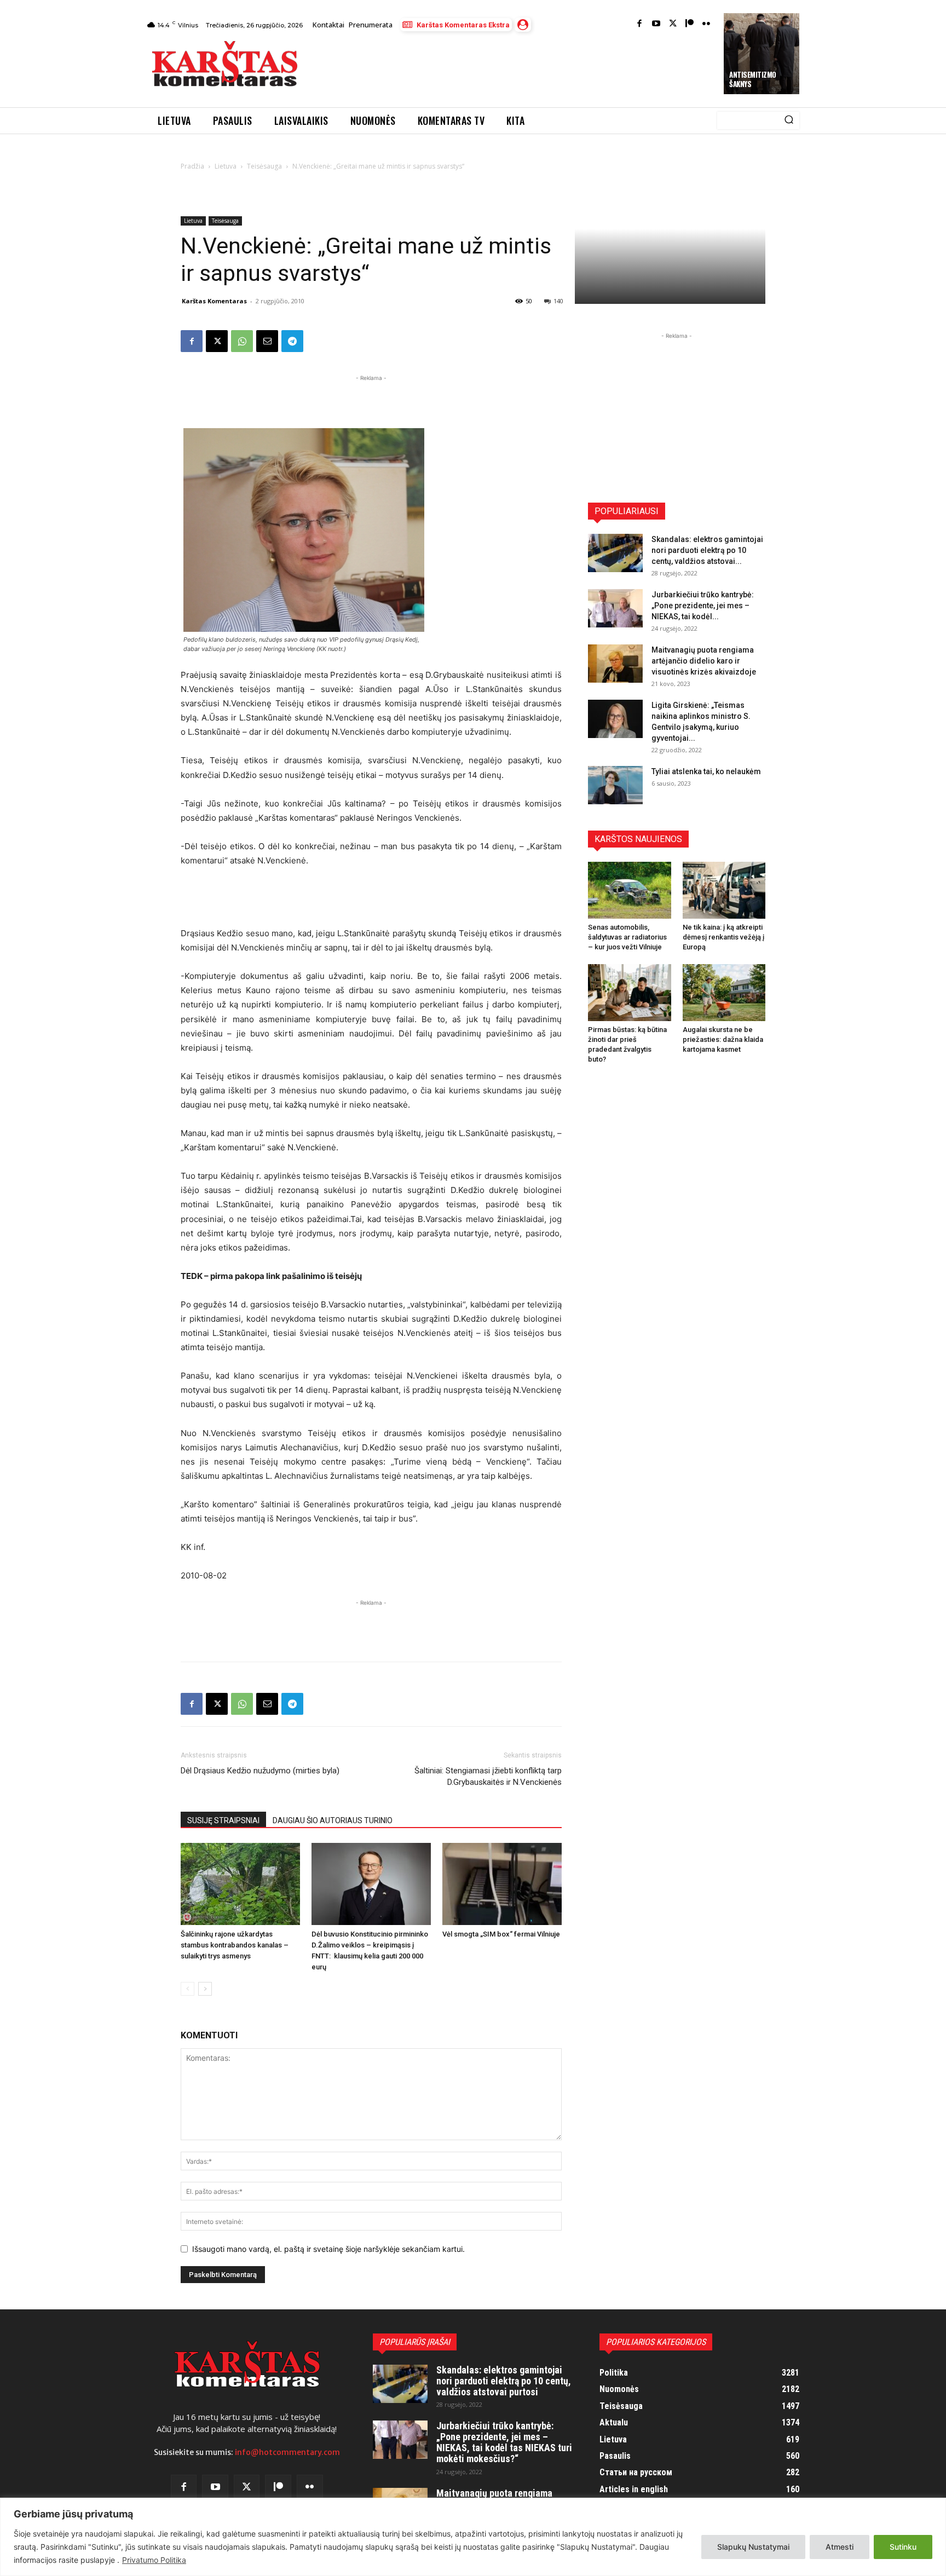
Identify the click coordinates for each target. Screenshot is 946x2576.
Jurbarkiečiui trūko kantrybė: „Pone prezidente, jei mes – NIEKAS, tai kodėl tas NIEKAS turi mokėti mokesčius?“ (504, 2442)
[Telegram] (292, 341)
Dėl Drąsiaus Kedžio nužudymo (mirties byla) (260, 1771)
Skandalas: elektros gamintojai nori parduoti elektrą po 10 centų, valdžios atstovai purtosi (504, 2381)
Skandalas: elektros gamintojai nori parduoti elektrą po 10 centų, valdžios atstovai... (707, 550)
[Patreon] (690, 24)
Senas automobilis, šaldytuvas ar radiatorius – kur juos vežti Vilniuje (627, 937)
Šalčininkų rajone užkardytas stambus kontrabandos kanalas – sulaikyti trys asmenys (235, 1945)
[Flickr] (706, 24)
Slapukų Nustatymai (753, 2547)
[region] (473, 2537)
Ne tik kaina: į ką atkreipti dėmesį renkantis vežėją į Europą (723, 937)
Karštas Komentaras (214, 301)
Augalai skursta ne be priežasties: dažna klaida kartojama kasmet (723, 1039)
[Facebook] (640, 24)
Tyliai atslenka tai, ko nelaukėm (706, 771)
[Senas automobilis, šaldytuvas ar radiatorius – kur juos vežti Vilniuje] (630, 890)
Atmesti (840, 2547)
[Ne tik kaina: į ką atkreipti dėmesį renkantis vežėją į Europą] (724, 890)
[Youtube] (656, 24)
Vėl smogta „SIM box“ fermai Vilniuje (501, 1934)
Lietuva (226, 166)
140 (558, 301)
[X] (217, 341)
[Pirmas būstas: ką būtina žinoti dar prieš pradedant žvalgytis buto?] (630, 993)
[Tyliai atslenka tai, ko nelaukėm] (615, 785)
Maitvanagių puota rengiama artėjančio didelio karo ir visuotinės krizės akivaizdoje (704, 661)
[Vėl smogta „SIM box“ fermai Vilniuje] (502, 1884)
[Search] (789, 120)
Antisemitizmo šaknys (753, 79)
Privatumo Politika (154, 2560)
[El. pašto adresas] (267, 341)
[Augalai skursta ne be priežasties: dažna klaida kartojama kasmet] (724, 993)
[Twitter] (673, 24)
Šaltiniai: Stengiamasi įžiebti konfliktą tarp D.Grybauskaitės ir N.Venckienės (488, 1776)
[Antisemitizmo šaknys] (762, 54)
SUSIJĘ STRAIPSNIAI (223, 1820)
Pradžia (192, 166)
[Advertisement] (512, 67)
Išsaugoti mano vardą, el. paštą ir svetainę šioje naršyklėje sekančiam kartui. (328, 2249)
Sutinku (903, 2547)
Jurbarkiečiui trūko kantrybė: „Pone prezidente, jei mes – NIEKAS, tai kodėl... (703, 606)
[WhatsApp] (242, 341)
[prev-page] (188, 1989)
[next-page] (205, 1989)
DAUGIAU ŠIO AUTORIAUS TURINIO (333, 1820)
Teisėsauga (264, 166)
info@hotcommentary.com (287, 2452)
